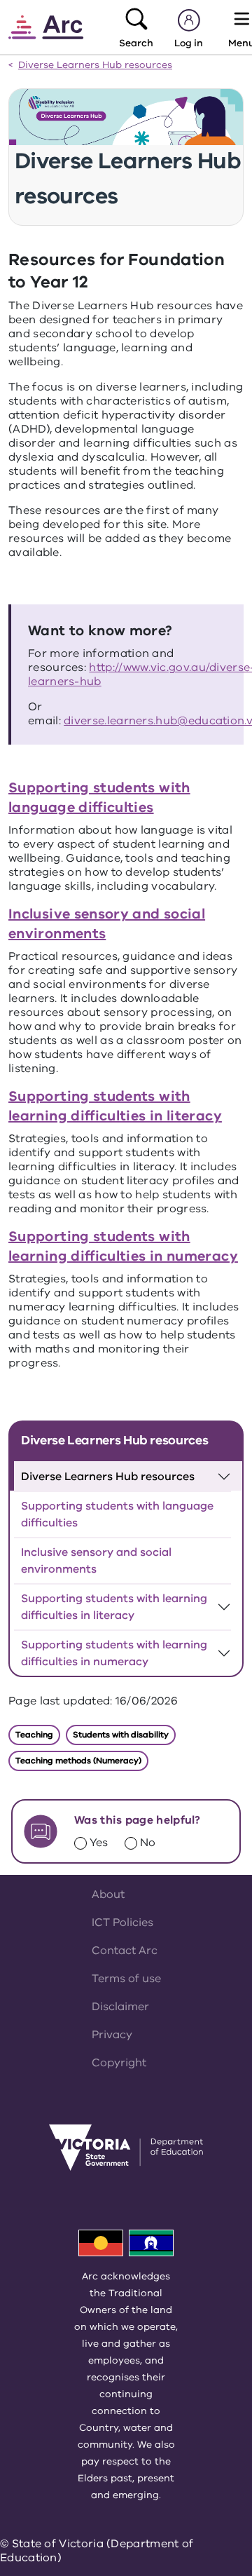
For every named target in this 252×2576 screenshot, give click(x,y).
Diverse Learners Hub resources (95, 66)
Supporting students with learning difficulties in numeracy (123, 1246)
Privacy (112, 2035)
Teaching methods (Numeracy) (78, 1761)
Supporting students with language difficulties (99, 798)
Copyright (119, 2063)
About (108, 1894)
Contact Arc (125, 1951)
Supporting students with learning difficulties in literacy (115, 1106)
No (148, 1843)
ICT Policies (122, 1923)
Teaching (34, 1735)
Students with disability (121, 1735)
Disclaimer (120, 2007)
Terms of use (126, 1979)
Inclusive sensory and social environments (96, 1561)
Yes (99, 1843)
